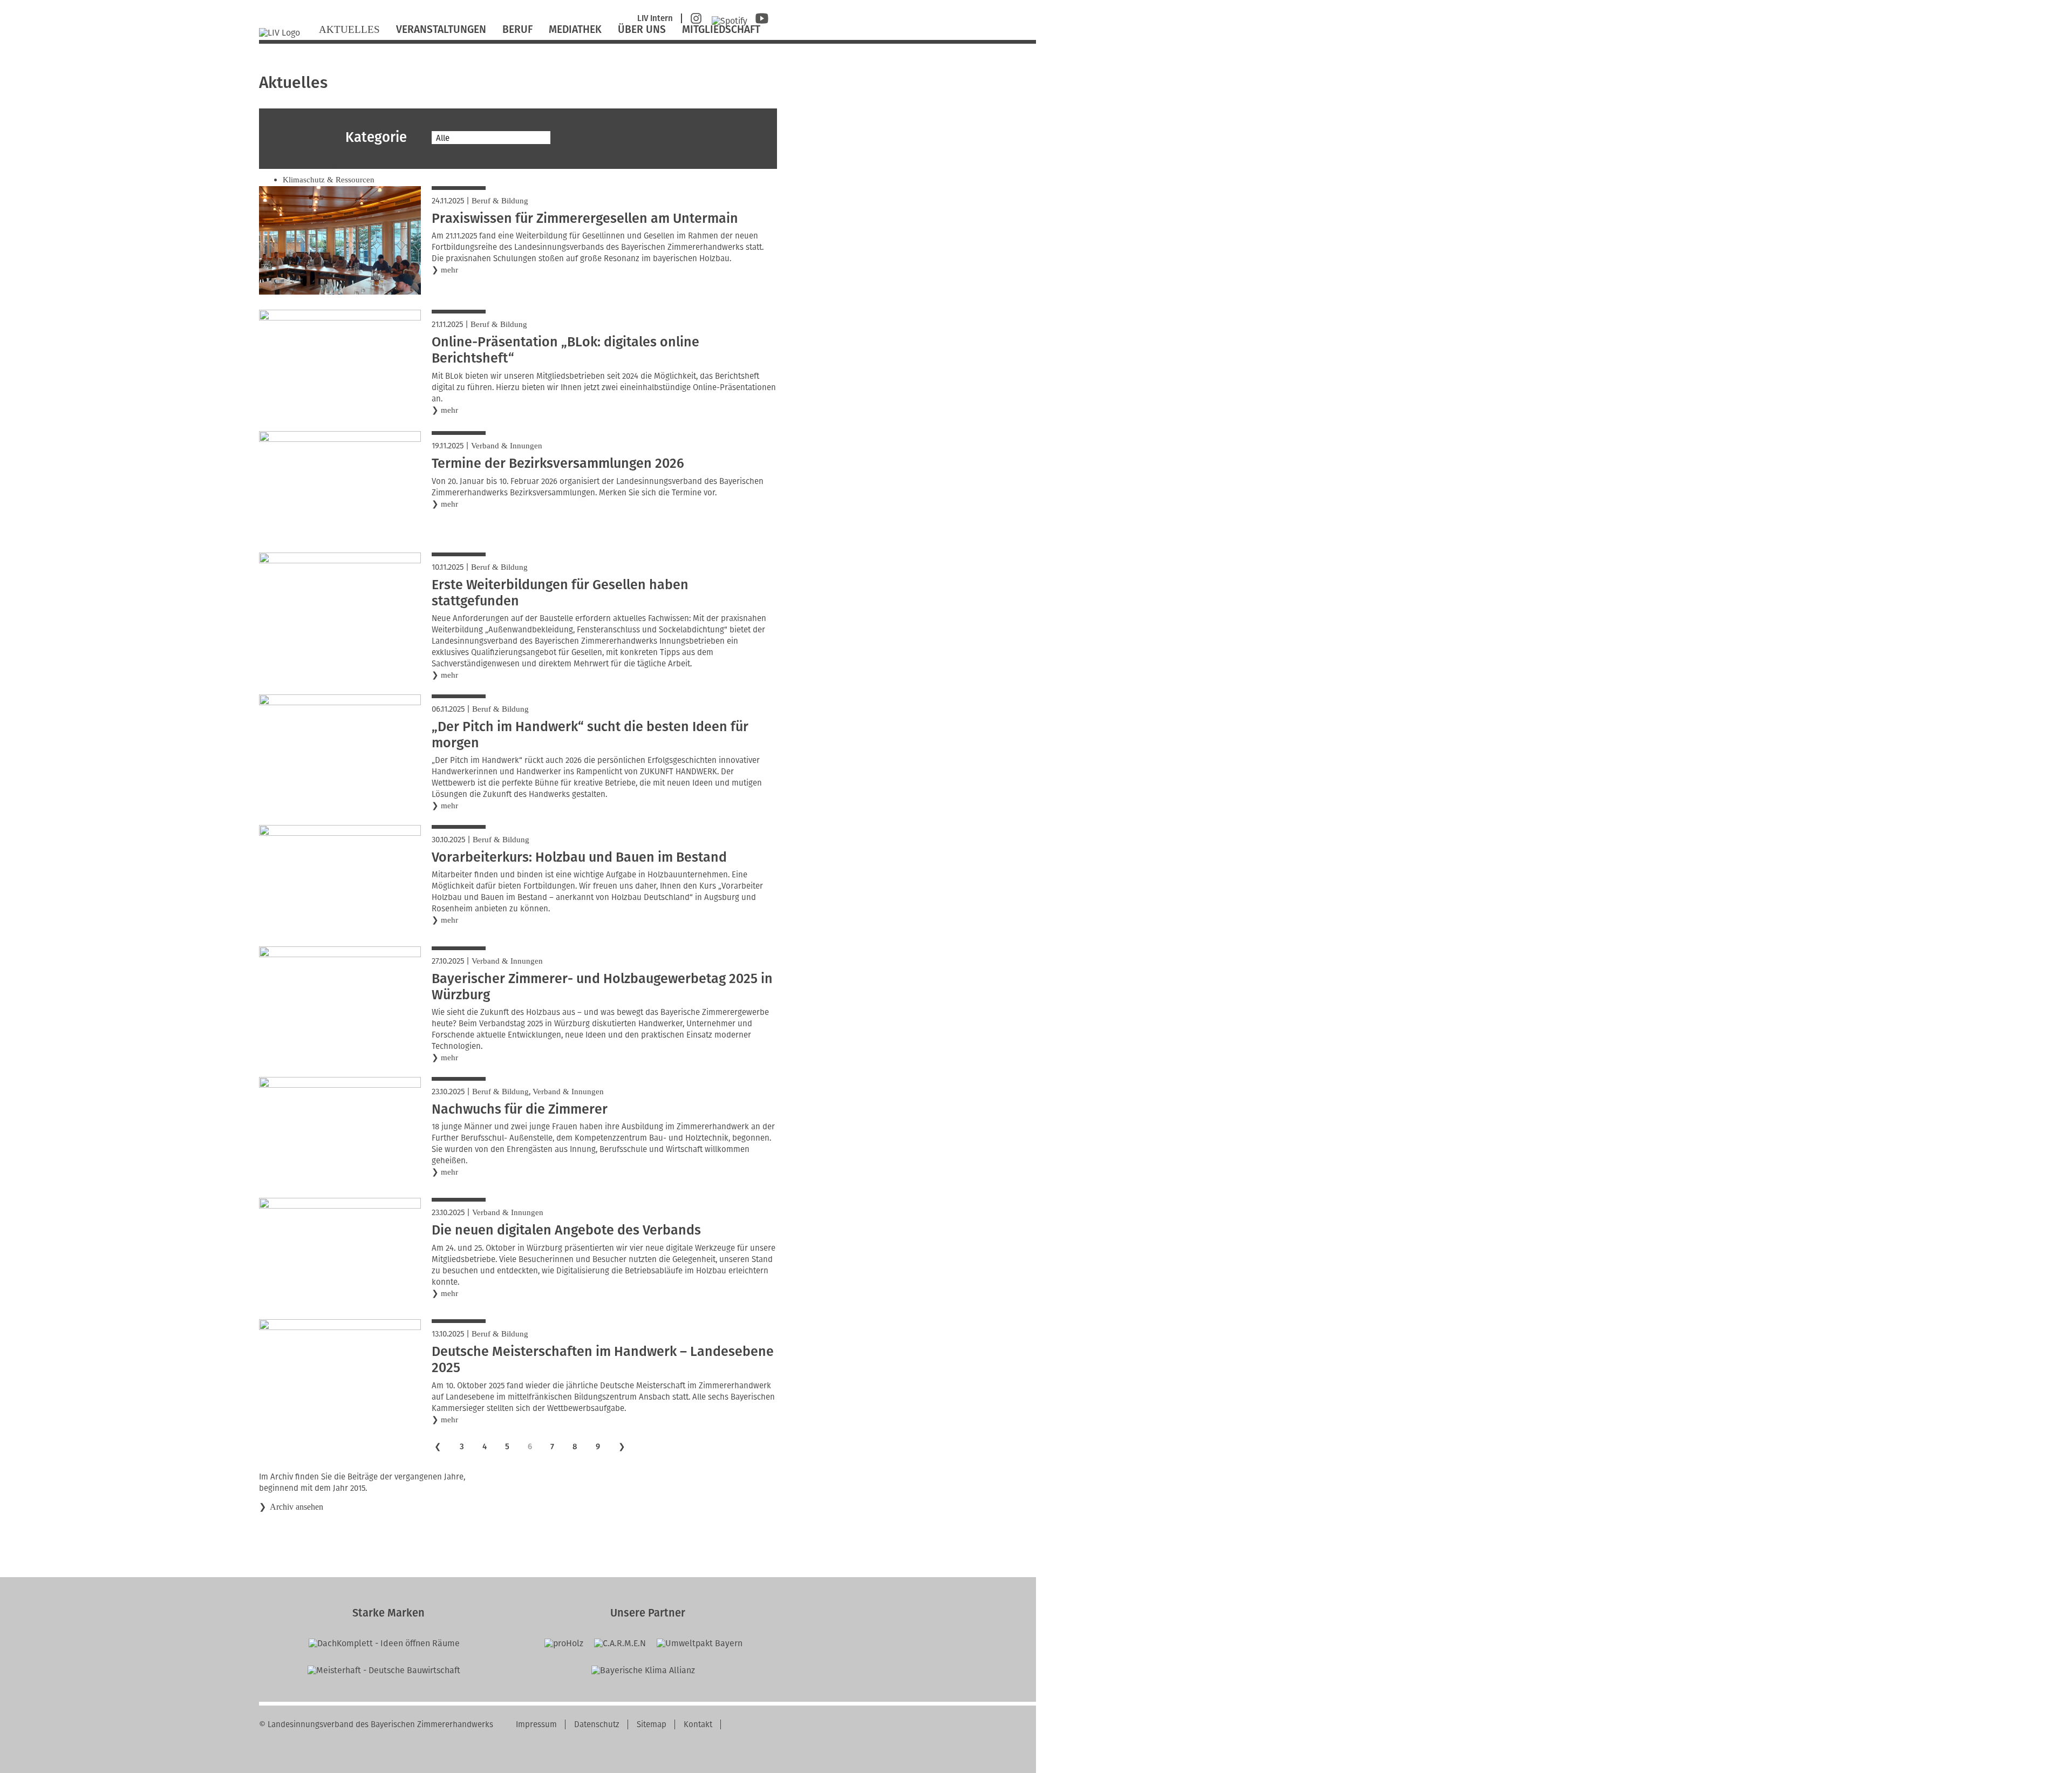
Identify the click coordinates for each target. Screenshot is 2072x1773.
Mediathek (575, 29)
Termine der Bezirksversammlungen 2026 (558, 463)
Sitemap (652, 1724)
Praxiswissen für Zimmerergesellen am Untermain (585, 219)
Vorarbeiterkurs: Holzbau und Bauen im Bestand (579, 857)
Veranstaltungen (441, 29)
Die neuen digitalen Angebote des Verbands (566, 1230)
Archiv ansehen (297, 1507)
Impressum (536, 1724)
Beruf (517, 29)
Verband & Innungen (507, 446)
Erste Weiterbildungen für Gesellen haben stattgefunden (560, 593)
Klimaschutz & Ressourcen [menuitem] (329, 180)
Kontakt (698, 1724)
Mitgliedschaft (721, 29)
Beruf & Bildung (500, 201)
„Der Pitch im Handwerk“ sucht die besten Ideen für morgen (590, 735)
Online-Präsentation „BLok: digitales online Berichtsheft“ (565, 350)
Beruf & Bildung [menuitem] (311, 164)
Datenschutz (597, 1724)
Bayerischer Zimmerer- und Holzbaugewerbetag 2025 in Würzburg (602, 987)
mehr (449, 270)
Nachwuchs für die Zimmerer (520, 1109)
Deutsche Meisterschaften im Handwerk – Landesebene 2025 (603, 1360)
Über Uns (642, 29)
